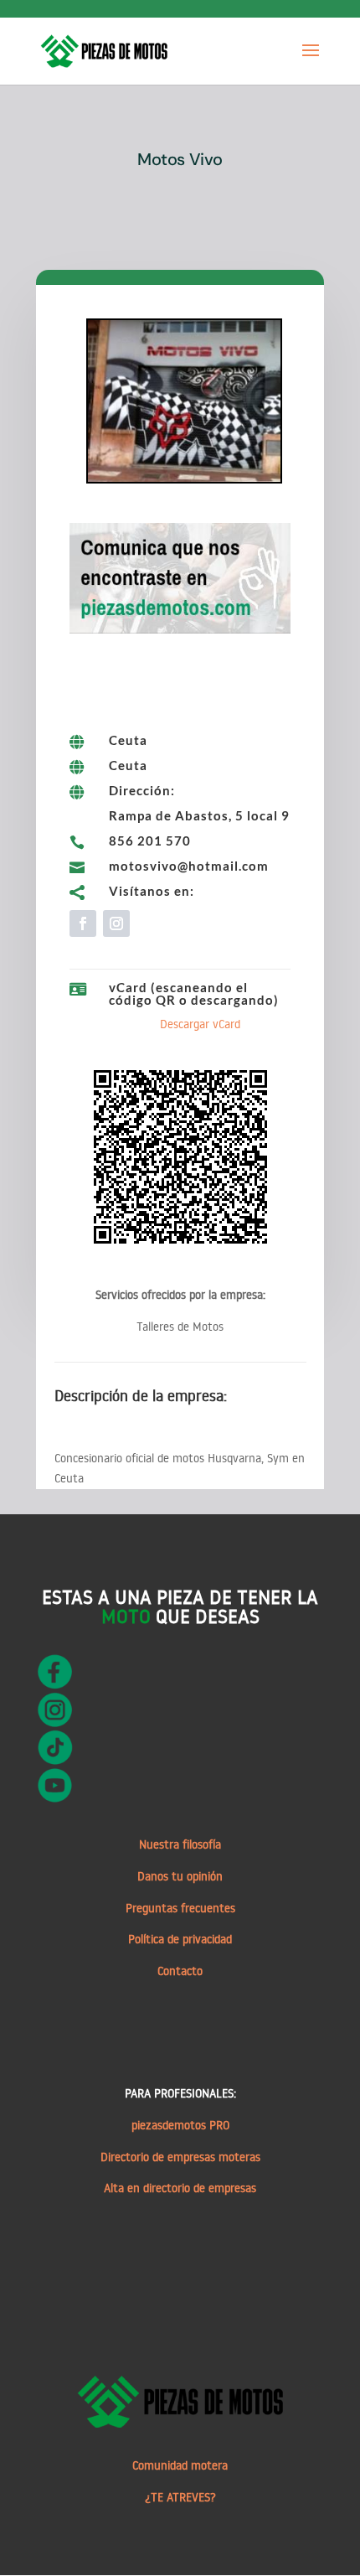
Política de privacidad (180, 1939)
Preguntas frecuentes (180, 1908)
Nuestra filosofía (180, 1844)
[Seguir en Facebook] (83, 923)
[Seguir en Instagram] (116, 923)
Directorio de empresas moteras (180, 2157)
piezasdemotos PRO (180, 2125)
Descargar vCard (200, 1024)
